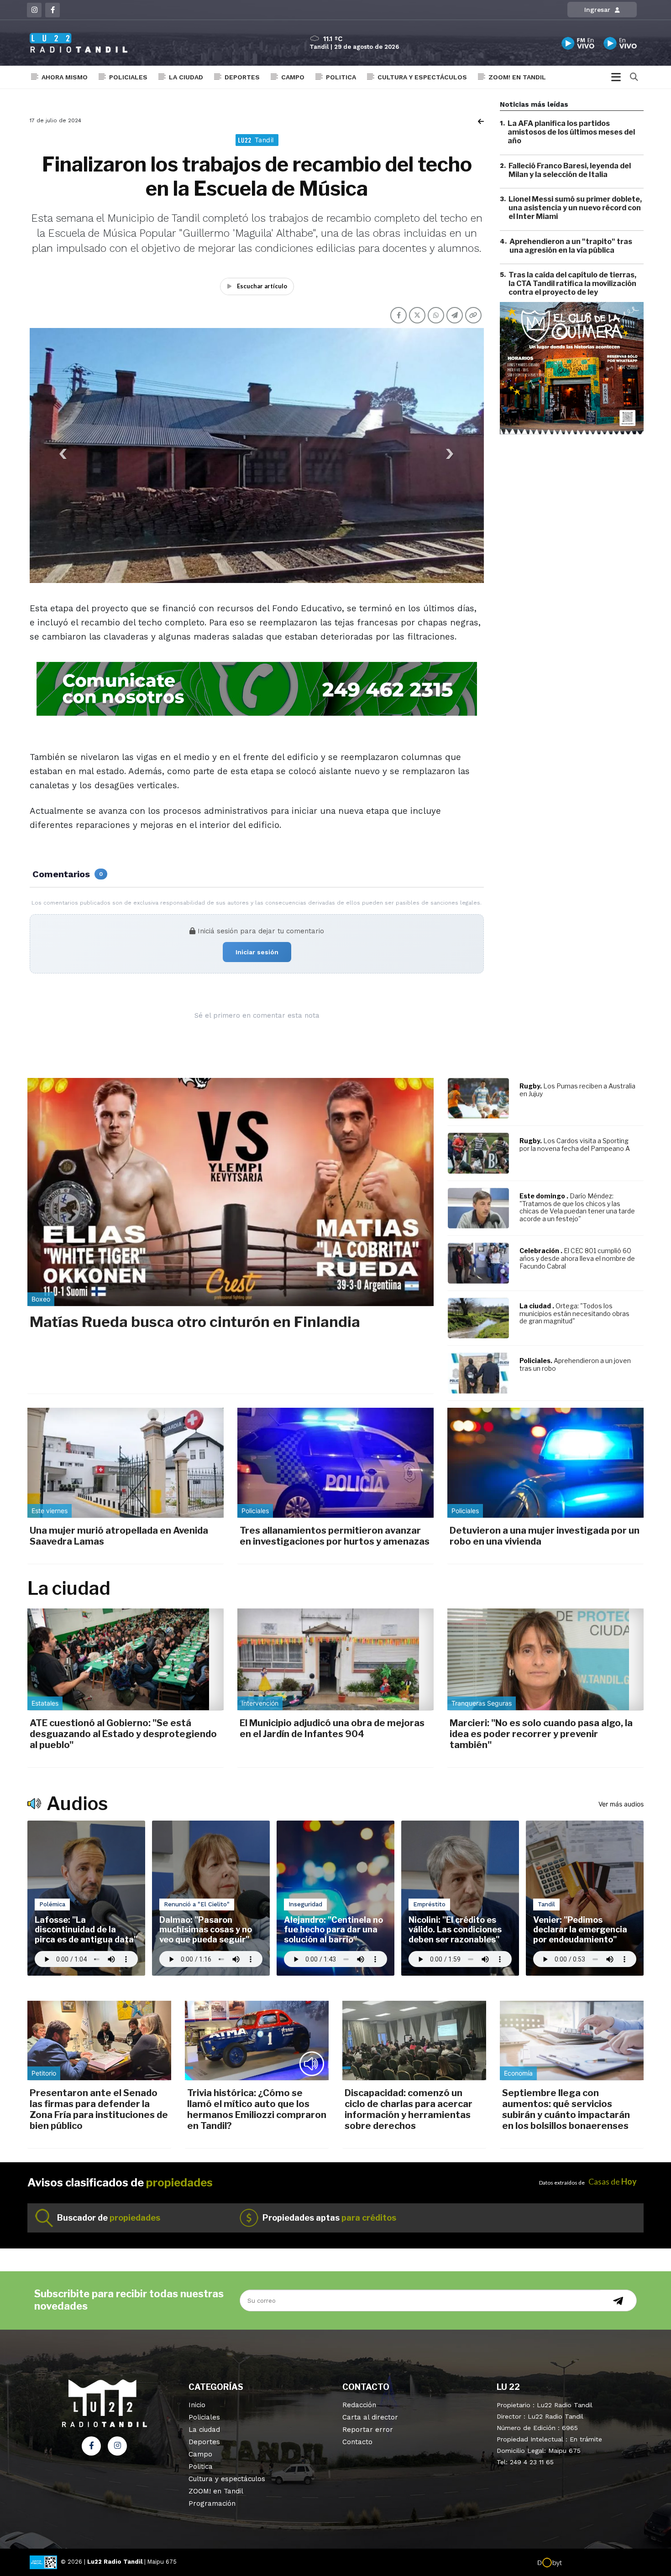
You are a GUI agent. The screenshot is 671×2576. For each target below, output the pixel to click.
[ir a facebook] (91, 2446)
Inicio (197, 2405)
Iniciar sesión (257, 952)
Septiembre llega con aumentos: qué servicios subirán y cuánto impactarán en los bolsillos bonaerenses (566, 2109)
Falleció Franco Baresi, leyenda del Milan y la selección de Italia (570, 170)
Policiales (128, 77)
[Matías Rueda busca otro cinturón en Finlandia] (231, 1192)
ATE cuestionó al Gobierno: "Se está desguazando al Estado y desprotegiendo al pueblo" (123, 1734)
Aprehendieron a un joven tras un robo (575, 1364)
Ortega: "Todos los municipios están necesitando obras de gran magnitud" (574, 1314)
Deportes (242, 77)
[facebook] (52, 10)
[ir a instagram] (117, 2446)
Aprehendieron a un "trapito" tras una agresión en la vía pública (571, 246)
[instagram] (34, 10)
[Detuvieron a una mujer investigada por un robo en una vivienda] (545, 1463)
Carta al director (370, 2417)
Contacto (357, 2442)
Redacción (359, 2405)
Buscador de (109, 2218)
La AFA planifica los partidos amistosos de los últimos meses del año (571, 132)
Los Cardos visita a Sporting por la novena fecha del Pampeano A (575, 1145)
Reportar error (368, 2430)
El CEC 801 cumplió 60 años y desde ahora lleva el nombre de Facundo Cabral (577, 1258)
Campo (293, 77)
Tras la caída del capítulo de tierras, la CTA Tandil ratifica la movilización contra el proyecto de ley (572, 284)
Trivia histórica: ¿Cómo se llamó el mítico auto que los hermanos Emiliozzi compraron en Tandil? (257, 2109)
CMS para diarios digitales (601, 2563)
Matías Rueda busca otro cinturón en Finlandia (195, 1322)
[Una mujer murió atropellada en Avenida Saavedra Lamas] (126, 1463)
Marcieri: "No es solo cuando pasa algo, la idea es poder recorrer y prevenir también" (541, 1734)
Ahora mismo (65, 77)
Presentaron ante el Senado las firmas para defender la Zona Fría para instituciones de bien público (99, 2109)
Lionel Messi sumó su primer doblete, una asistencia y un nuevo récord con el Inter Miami (575, 208)
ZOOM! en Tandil (517, 77)
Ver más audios (621, 1804)
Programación (212, 2503)
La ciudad (186, 77)
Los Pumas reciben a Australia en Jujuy (577, 1090)
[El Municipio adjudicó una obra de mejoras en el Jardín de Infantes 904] (335, 1659)
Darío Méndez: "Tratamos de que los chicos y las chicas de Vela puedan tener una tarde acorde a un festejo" (577, 1207)
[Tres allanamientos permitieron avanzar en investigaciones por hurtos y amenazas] (335, 1463)
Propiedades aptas (329, 2218)
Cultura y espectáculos (422, 77)
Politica (341, 77)
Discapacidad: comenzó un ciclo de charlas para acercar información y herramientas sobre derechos (409, 2109)
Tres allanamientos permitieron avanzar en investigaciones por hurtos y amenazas (335, 1536)
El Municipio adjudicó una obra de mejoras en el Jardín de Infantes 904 (332, 1728)
